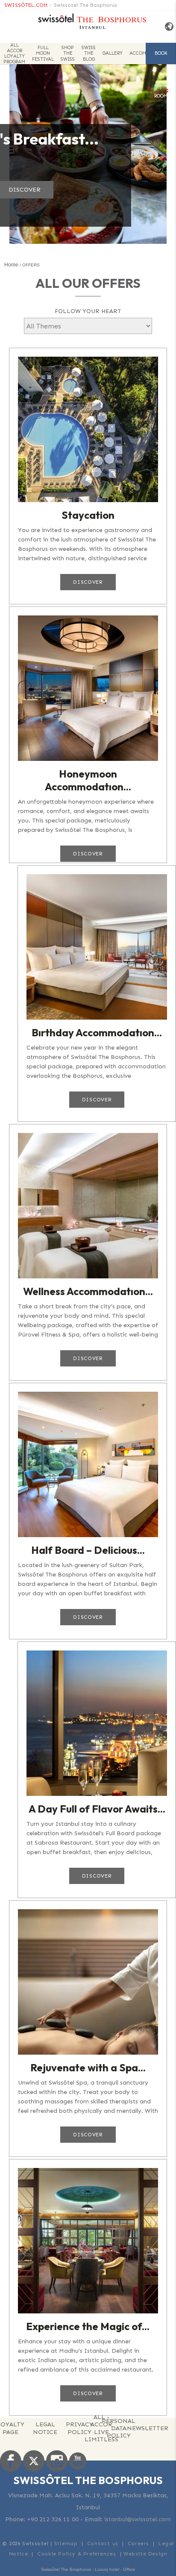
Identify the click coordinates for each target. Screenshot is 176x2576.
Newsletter (148, 2428)
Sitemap (66, 2543)
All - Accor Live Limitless (101, 2428)
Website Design (145, 2554)
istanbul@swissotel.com (138, 2519)
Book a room (161, 57)
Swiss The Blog (89, 53)
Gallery (113, 53)
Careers (138, 2543)
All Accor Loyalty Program (14, 53)
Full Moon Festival (43, 53)
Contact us (103, 2543)
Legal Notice (45, 2428)
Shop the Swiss (68, 53)
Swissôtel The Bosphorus (85, 5)
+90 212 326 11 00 (53, 2519)
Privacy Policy (79, 2428)
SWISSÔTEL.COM (26, 5)
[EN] (167, 27)
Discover (88, 582)
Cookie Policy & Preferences (76, 2554)
